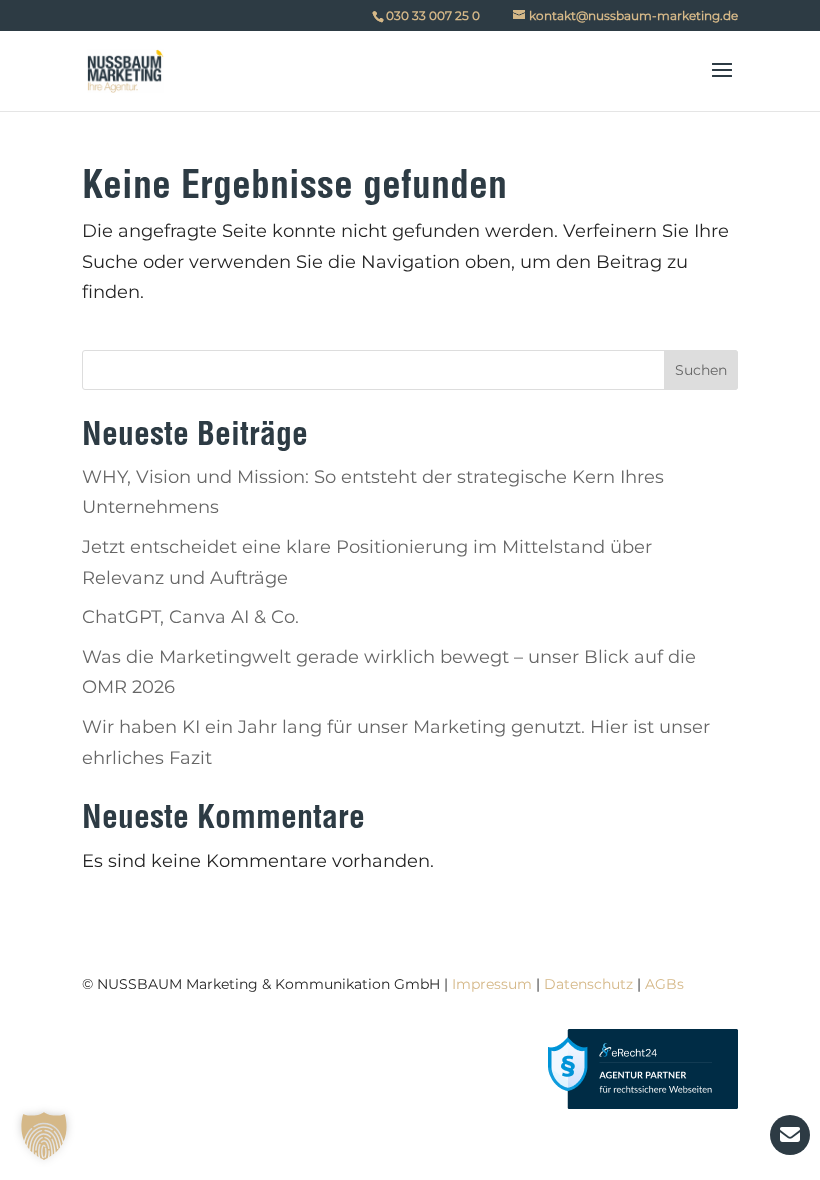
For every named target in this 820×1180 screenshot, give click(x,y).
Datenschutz (588, 984)
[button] (44, 1136)
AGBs (664, 984)
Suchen (701, 370)
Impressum (492, 984)
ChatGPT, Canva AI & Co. (190, 617)
